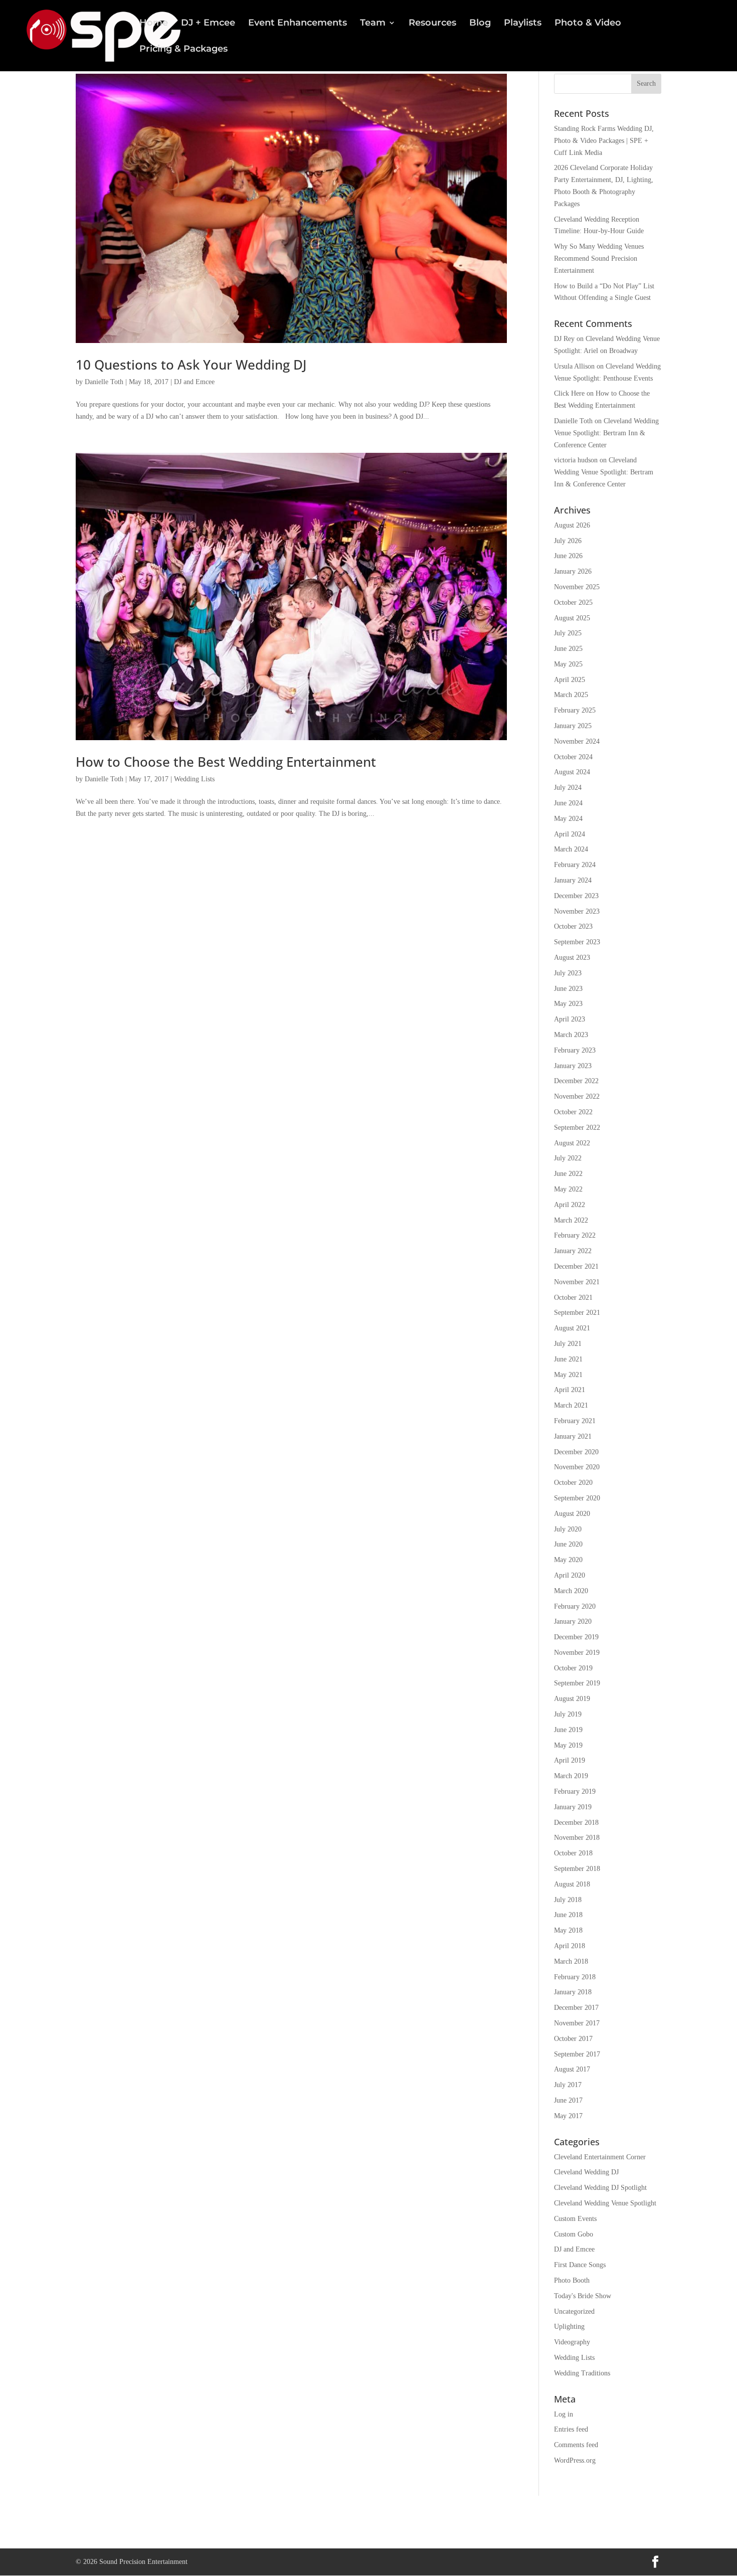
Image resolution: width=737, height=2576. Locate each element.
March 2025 (571, 695)
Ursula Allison (574, 366)
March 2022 (571, 1220)
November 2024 (577, 741)
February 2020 (575, 1606)
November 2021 (577, 1282)
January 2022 (573, 1251)
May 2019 (568, 1745)
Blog (480, 24)
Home (154, 24)
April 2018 (570, 1946)
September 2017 (577, 2054)
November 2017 (577, 2023)
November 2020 (577, 1467)
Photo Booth (572, 2280)
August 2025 (572, 618)
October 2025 (573, 603)
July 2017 (568, 2085)
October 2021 (573, 1298)
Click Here (569, 393)
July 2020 (568, 1529)
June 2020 (568, 1544)
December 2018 (576, 1823)
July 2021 (568, 1344)
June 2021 (568, 1359)
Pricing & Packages (183, 50)
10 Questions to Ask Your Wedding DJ (191, 365)
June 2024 (568, 803)
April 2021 (570, 1390)
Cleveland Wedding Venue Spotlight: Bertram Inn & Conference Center (606, 433)
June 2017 (568, 2100)
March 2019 (571, 1776)
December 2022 (576, 1081)
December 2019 (576, 1637)
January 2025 (573, 726)
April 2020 (570, 1575)
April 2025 (570, 680)
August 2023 (572, 958)
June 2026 (568, 556)
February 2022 (575, 1235)
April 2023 (570, 1019)
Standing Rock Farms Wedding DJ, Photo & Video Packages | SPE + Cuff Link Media (604, 141)
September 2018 (577, 1869)
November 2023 (577, 911)
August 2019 (572, 1699)
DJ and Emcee (194, 382)
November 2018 (577, 1838)
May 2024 (568, 819)
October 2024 (573, 757)
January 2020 (573, 1621)
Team (373, 24)
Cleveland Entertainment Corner (600, 2157)
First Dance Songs (580, 2265)
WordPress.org (575, 2460)
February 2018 (575, 1977)
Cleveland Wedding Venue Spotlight (605, 2203)
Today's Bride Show (583, 2296)
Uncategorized (574, 2311)
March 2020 (571, 1591)
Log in (564, 2414)
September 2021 (577, 1313)
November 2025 (577, 587)
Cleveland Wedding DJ (586, 2172)
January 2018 (573, 1992)
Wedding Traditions (582, 2373)
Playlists (523, 24)
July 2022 (568, 1158)
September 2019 (577, 1683)
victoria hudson (576, 460)
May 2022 (568, 1189)
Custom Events (575, 2219)
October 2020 (573, 1483)
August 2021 (572, 1328)
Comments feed (576, 2445)
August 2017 (572, 2069)
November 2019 (577, 1653)
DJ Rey (564, 339)
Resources (432, 24)
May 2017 (568, 2116)
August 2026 (572, 525)
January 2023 (573, 1066)
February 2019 (575, 1791)
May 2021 (568, 1375)
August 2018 (572, 1884)
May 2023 (568, 1004)
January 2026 (573, 571)
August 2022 (572, 1143)
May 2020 (568, 1560)
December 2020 (576, 1452)
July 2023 (568, 973)
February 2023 (575, 1050)
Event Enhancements (298, 24)
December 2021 (576, 1266)
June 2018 (568, 1915)
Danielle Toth (104, 382)
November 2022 (577, 1096)
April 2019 (570, 1760)
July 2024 (568, 788)
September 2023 (577, 942)
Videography (572, 2342)
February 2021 (575, 1421)
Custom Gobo (574, 2234)
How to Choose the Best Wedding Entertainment (226, 762)
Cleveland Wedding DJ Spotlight (600, 2188)
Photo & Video (588, 24)
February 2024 (575, 865)
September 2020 (577, 1498)
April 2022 (570, 1205)
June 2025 (568, 649)
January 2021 (573, 1436)
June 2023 (568, 989)
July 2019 (568, 1714)
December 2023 (576, 896)
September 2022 (577, 1128)
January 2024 (573, 880)
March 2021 (571, 1405)
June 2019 (568, 1730)
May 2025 (568, 664)
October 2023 (573, 926)
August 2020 (572, 1514)
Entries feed (571, 2429)
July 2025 (568, 633)
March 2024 (571, 849)
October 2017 (573, 2039)
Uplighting (569, 2327)
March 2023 (571, 1035)
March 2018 (571, 1961)
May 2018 (568, 1930)
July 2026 (568, 541)
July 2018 (568, 1900)
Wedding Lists (194, 779)
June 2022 (568, 1174)
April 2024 (570, 834)
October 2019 (573, 1668)
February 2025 (575, 710)
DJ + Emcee (208, 24)
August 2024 (572, 772)
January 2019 (573, 1807)
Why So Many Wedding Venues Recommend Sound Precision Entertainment (599, 259)
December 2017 (576, 2008)
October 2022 (573, 1112)
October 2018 (573, 1853)
